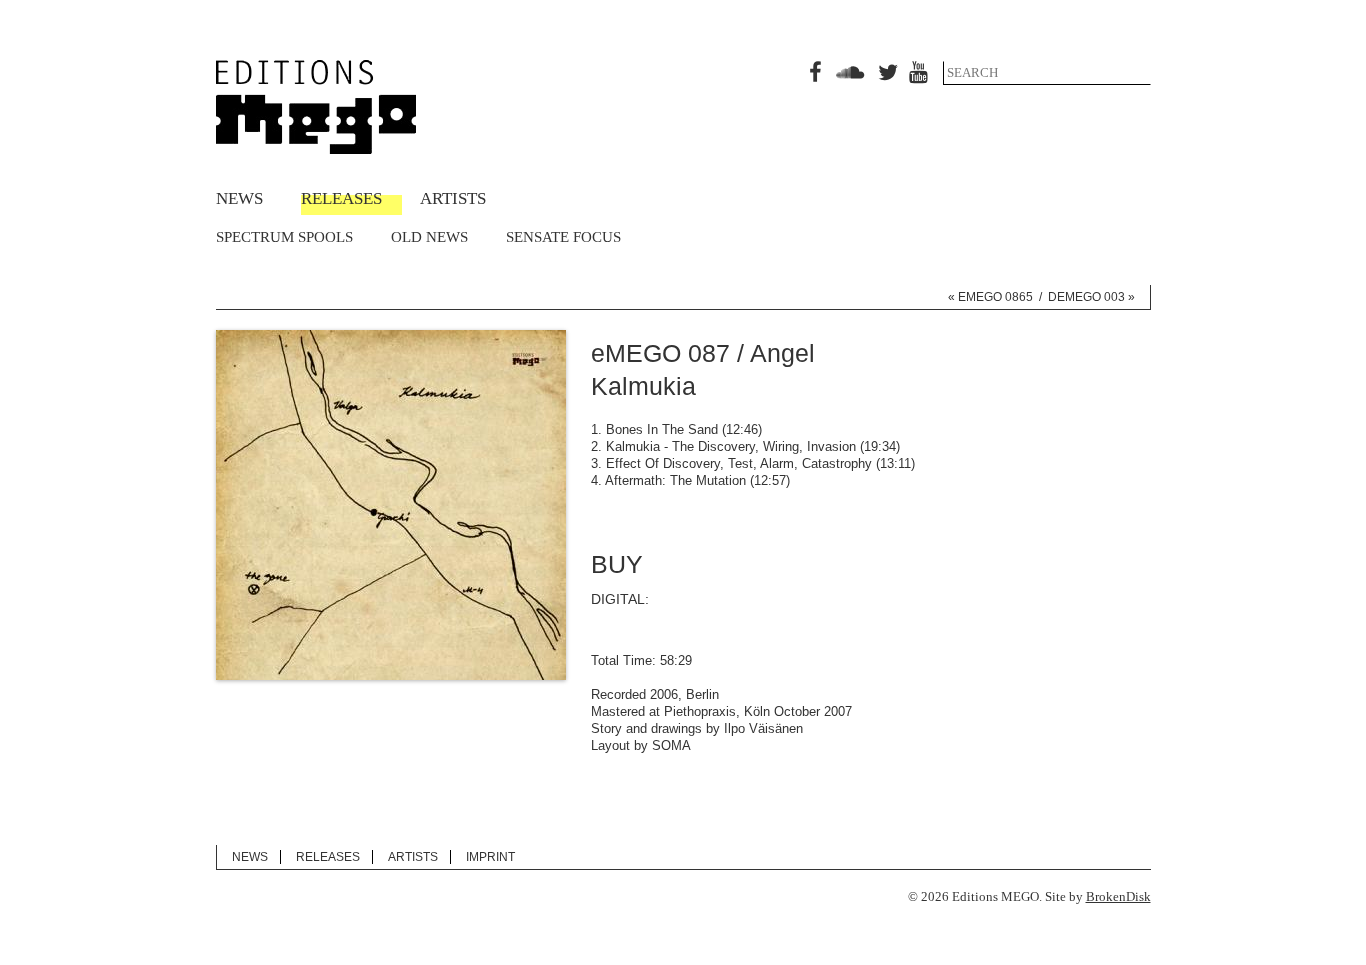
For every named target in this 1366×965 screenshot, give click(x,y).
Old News (429, 237)
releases (341, 199)
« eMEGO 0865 (990, 297)
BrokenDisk (1118, 896)
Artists (413, 857)
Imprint (490, 857)
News (250, 857)
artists (453, 199)
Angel (782, 353)
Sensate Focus (563, 237)
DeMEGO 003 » (1091, 297)
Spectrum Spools (284, 237)
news (239, 199)
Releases (328, 857)
